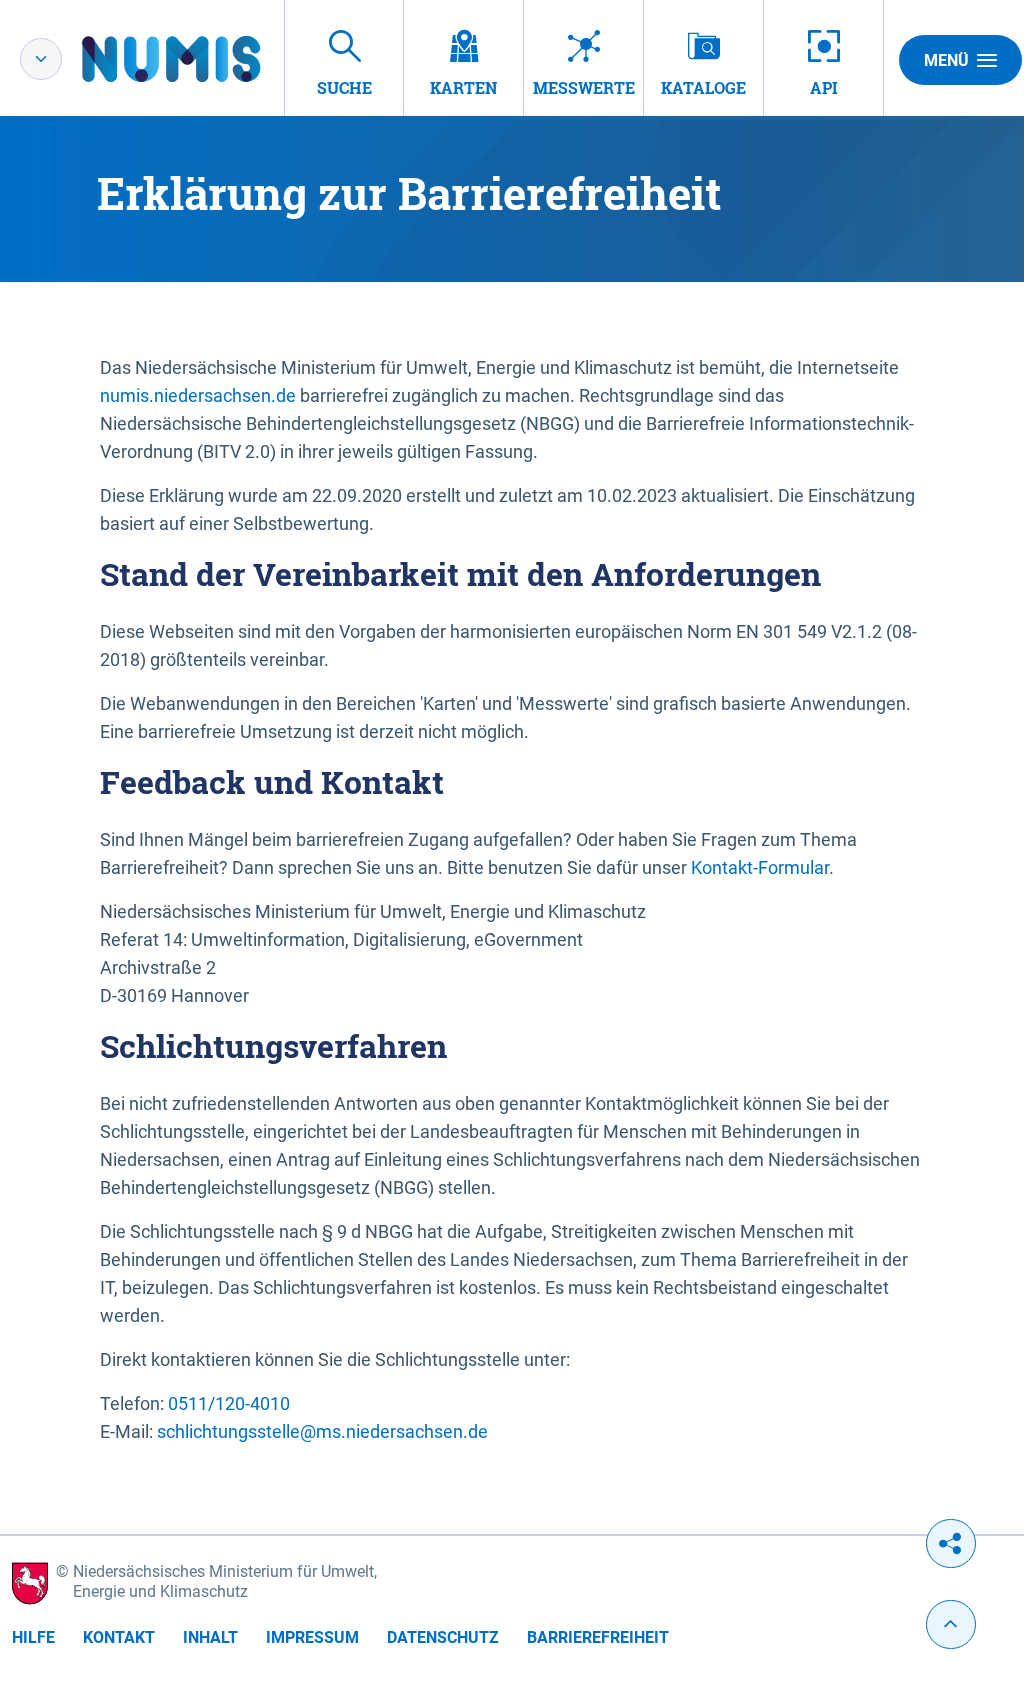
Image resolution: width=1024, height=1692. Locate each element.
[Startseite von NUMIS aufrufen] (201, 59)
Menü (946, 60)
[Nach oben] (951, 1624)
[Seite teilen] (951, 1543)
